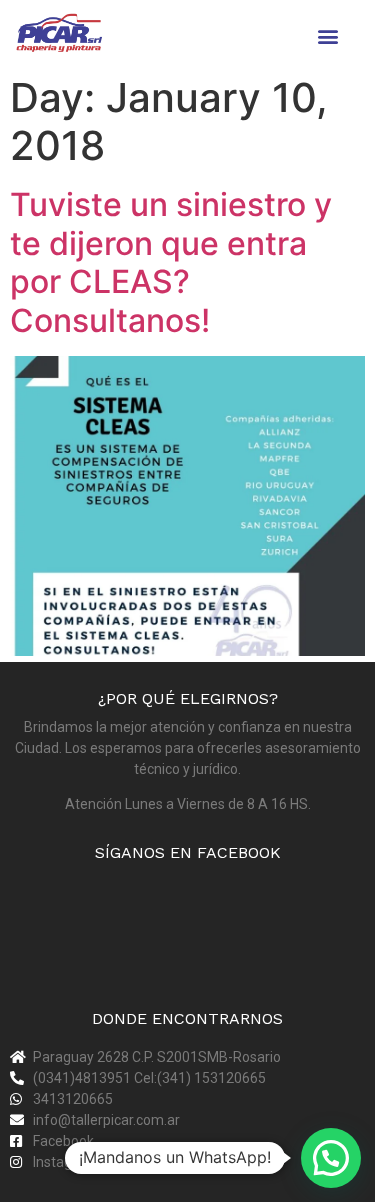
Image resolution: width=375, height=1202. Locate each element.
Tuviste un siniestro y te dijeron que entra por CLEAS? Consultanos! (171, 262)
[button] (328, 35)
